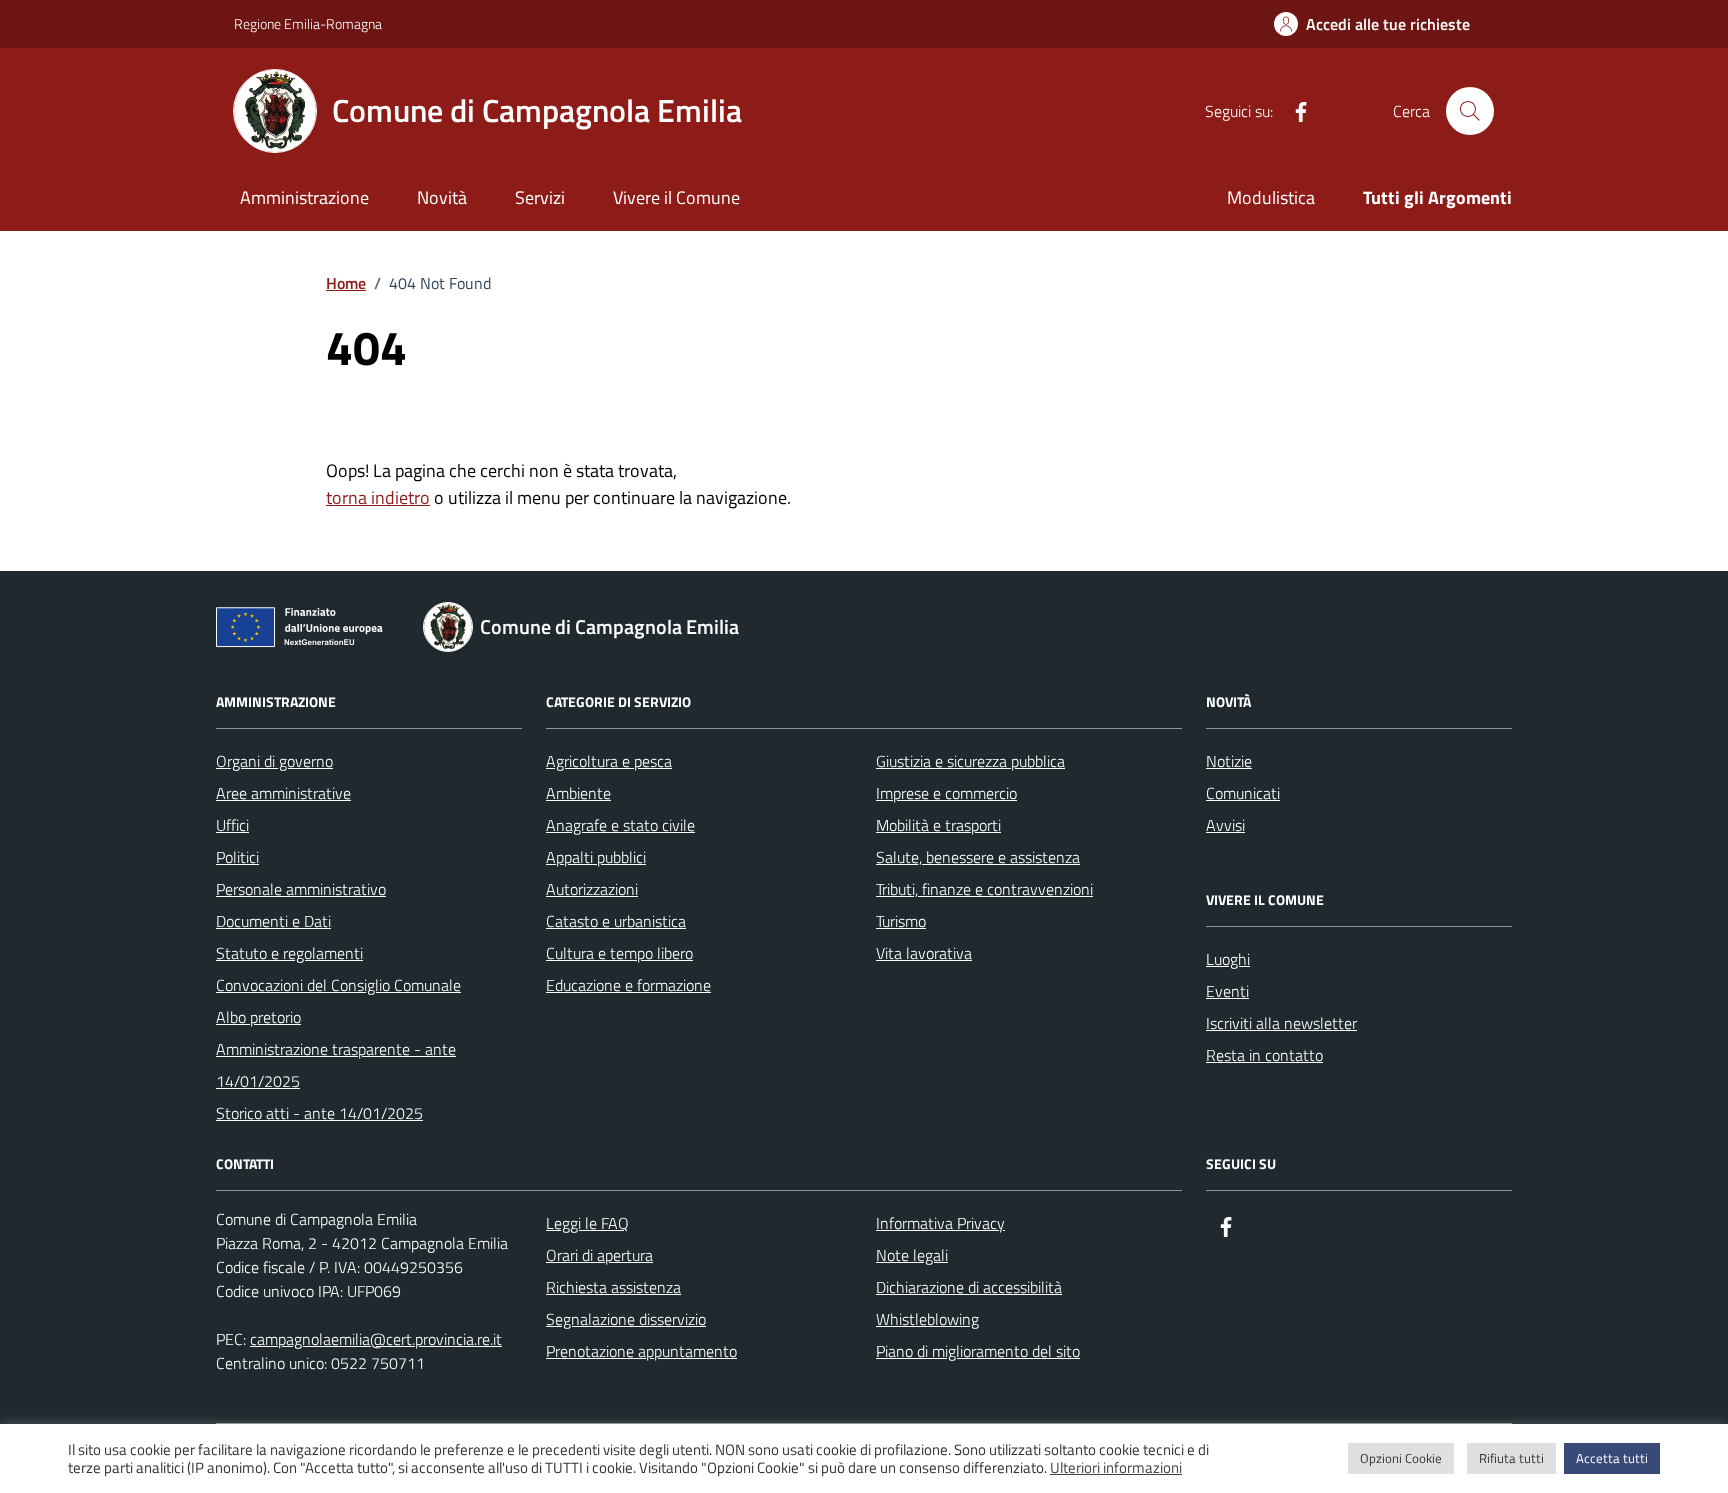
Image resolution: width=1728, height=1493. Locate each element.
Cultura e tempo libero (619, 953)
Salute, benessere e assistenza (978, 857)
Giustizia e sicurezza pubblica (970, 761)
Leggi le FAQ (587, 1223)
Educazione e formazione (628, 985)
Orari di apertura (599, 1255)
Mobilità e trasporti (938, 825)
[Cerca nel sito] (1470, 111)
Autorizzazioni (592, 889)
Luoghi (1228, 959)
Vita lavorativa (924, 953)
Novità (442, 197)
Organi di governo (274, 761)
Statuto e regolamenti (289, 953)
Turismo (901, 921)
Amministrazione (304, 197)
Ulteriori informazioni (1116, 1468)
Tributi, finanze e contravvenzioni (984, 889)
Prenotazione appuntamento (641, 1351)
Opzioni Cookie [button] (1401, 1458)
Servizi (540, 197)
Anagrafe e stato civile (620, 825)
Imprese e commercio (946, 793)
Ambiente (578, 793)
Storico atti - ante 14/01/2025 (319, 1113)
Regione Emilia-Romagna (308, 23)
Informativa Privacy (940, 1223)
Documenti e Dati (273, 921)
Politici (237, 857)
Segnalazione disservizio (626, 1319)
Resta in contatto (1264, 1055)
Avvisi (1225, 825)
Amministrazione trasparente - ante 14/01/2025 (336, 1065)
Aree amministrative (283, 793)
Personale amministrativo (301, 889)
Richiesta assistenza (613, 1287)
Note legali (912, 1255)
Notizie (1229, 761)
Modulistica (1271, 197)
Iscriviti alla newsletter (1281, 1023)
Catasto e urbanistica (616, 921)
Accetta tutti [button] (1612, 1458)
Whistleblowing (927, 1319)
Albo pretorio (258, 1017)
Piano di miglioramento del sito (978, 1351)
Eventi (1227, 991)
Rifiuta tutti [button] (1511, 1458)
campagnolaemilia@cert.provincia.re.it (376, 1339)
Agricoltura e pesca (609, 761)
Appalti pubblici (596, 857)
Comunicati (1243, 793)
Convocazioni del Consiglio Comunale (338, 985)
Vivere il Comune (676, 197)
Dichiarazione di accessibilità (969, 1287)
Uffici (232, 825)
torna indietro (378, 497)
